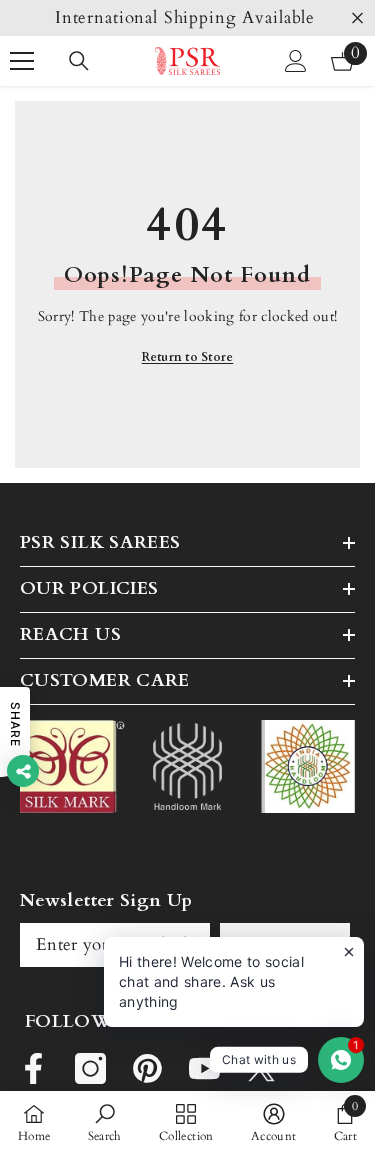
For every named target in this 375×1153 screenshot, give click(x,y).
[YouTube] (204, 1068)
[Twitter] (261, 1068)
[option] (187, 18)
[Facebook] (33, 1068)
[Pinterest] (147, 1068)
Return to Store (188, 357)
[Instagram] (90, 1068)
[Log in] (296, 61)
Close (357, 18)
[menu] (22, 61)
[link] (105, 1122)
